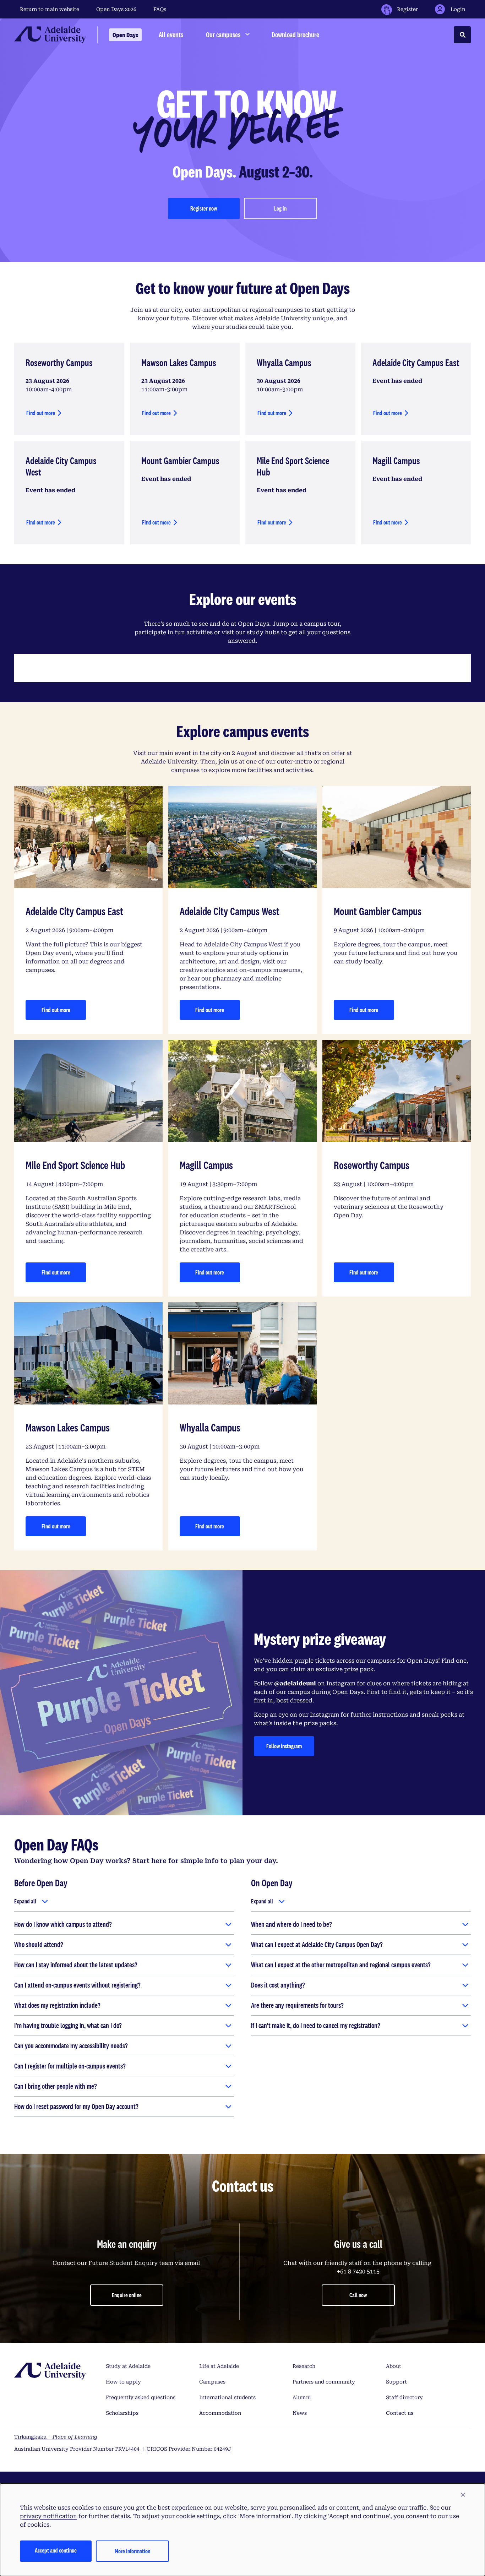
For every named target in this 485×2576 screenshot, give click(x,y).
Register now (204, 208)
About (394, 2366)
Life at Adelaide (219, 2366)
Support (396, 2382)
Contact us (400, 2413)
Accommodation (220, 2413)
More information (132, 2551)
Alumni (302, 2397)
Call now (358, 2295)
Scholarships (122, 2413)
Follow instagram (290, 1748)
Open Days (125, 35)
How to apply (123, 2382)
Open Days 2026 (116, 9)
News (300, 2413)
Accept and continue (56, 2550)
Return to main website (50, 9)
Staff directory (404, 2397)
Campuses (212, 2382)
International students (227, 2397)
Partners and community (324, 2382)
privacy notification (48, 2516)
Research (304, 2366)
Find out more (41, 413)
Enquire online (127, 2295)
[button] (463, 2495)
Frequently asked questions (141, 2397)
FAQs (160, 9)
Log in (280, 208)
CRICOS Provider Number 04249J (189, 2449)
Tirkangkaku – (56, 2437)
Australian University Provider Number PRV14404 (77, 2449)
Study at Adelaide (128, 2366)
